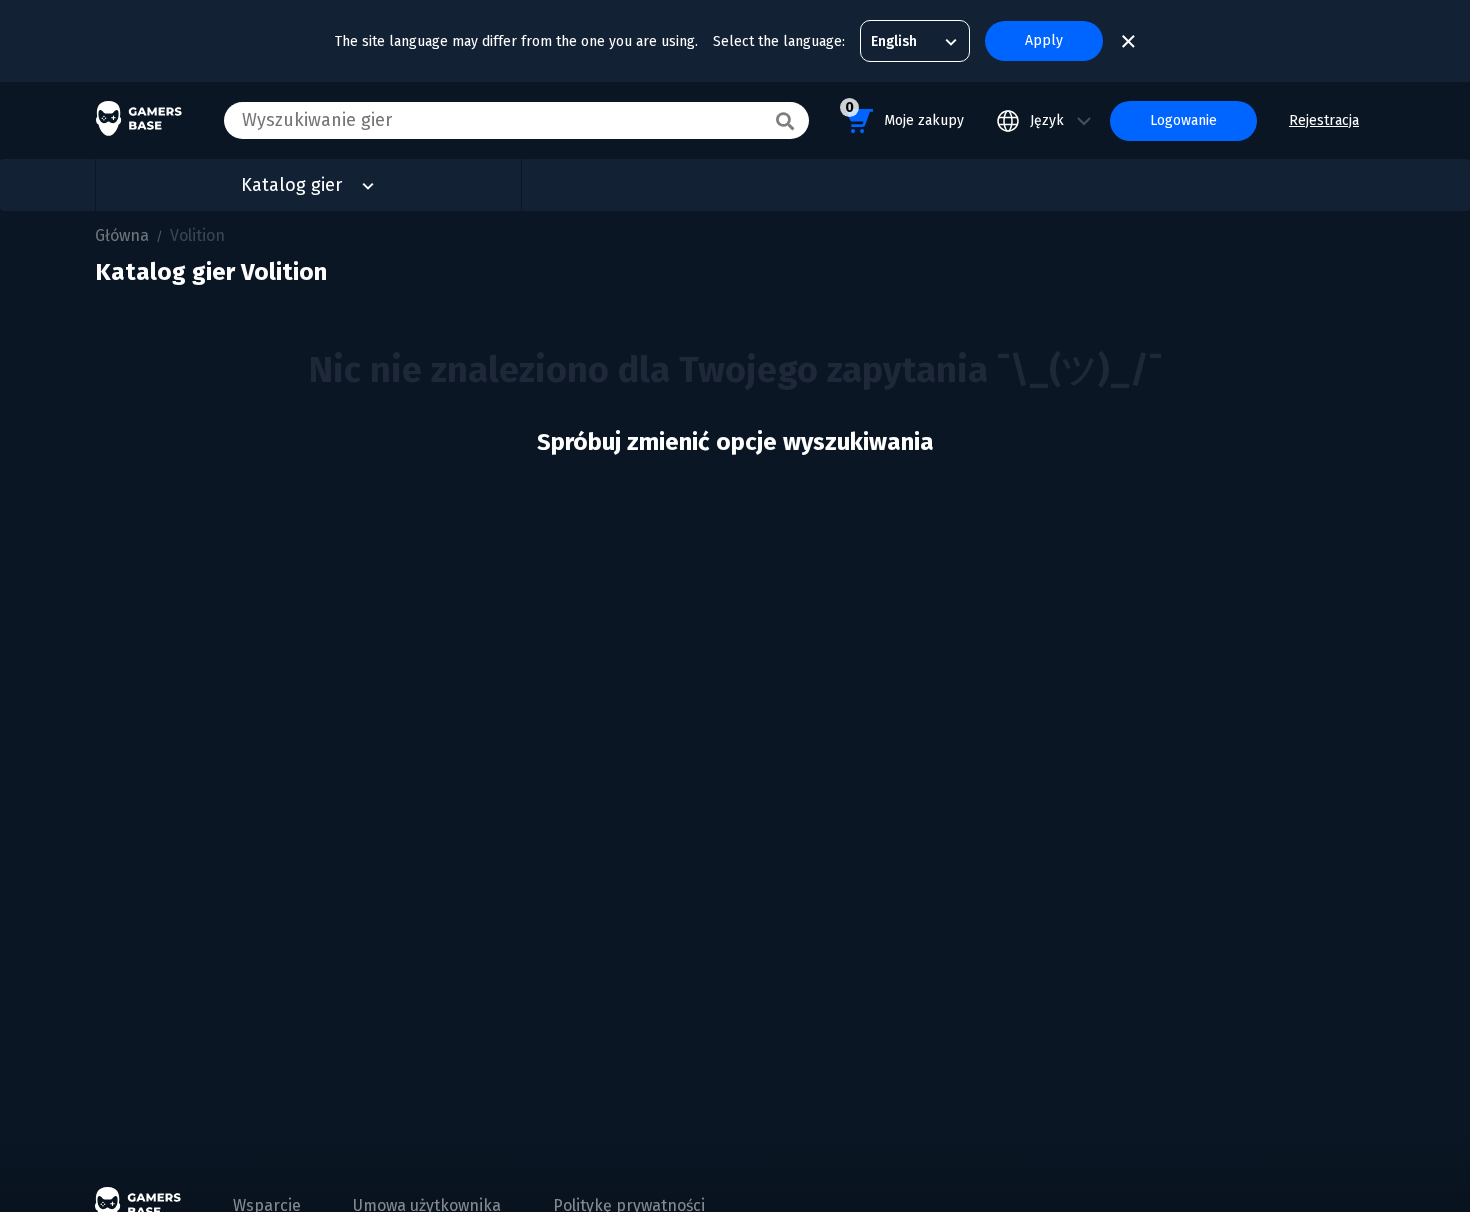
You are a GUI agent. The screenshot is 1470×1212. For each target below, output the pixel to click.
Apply (1044, 40)
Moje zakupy (904, 114)
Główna (122, 235)
